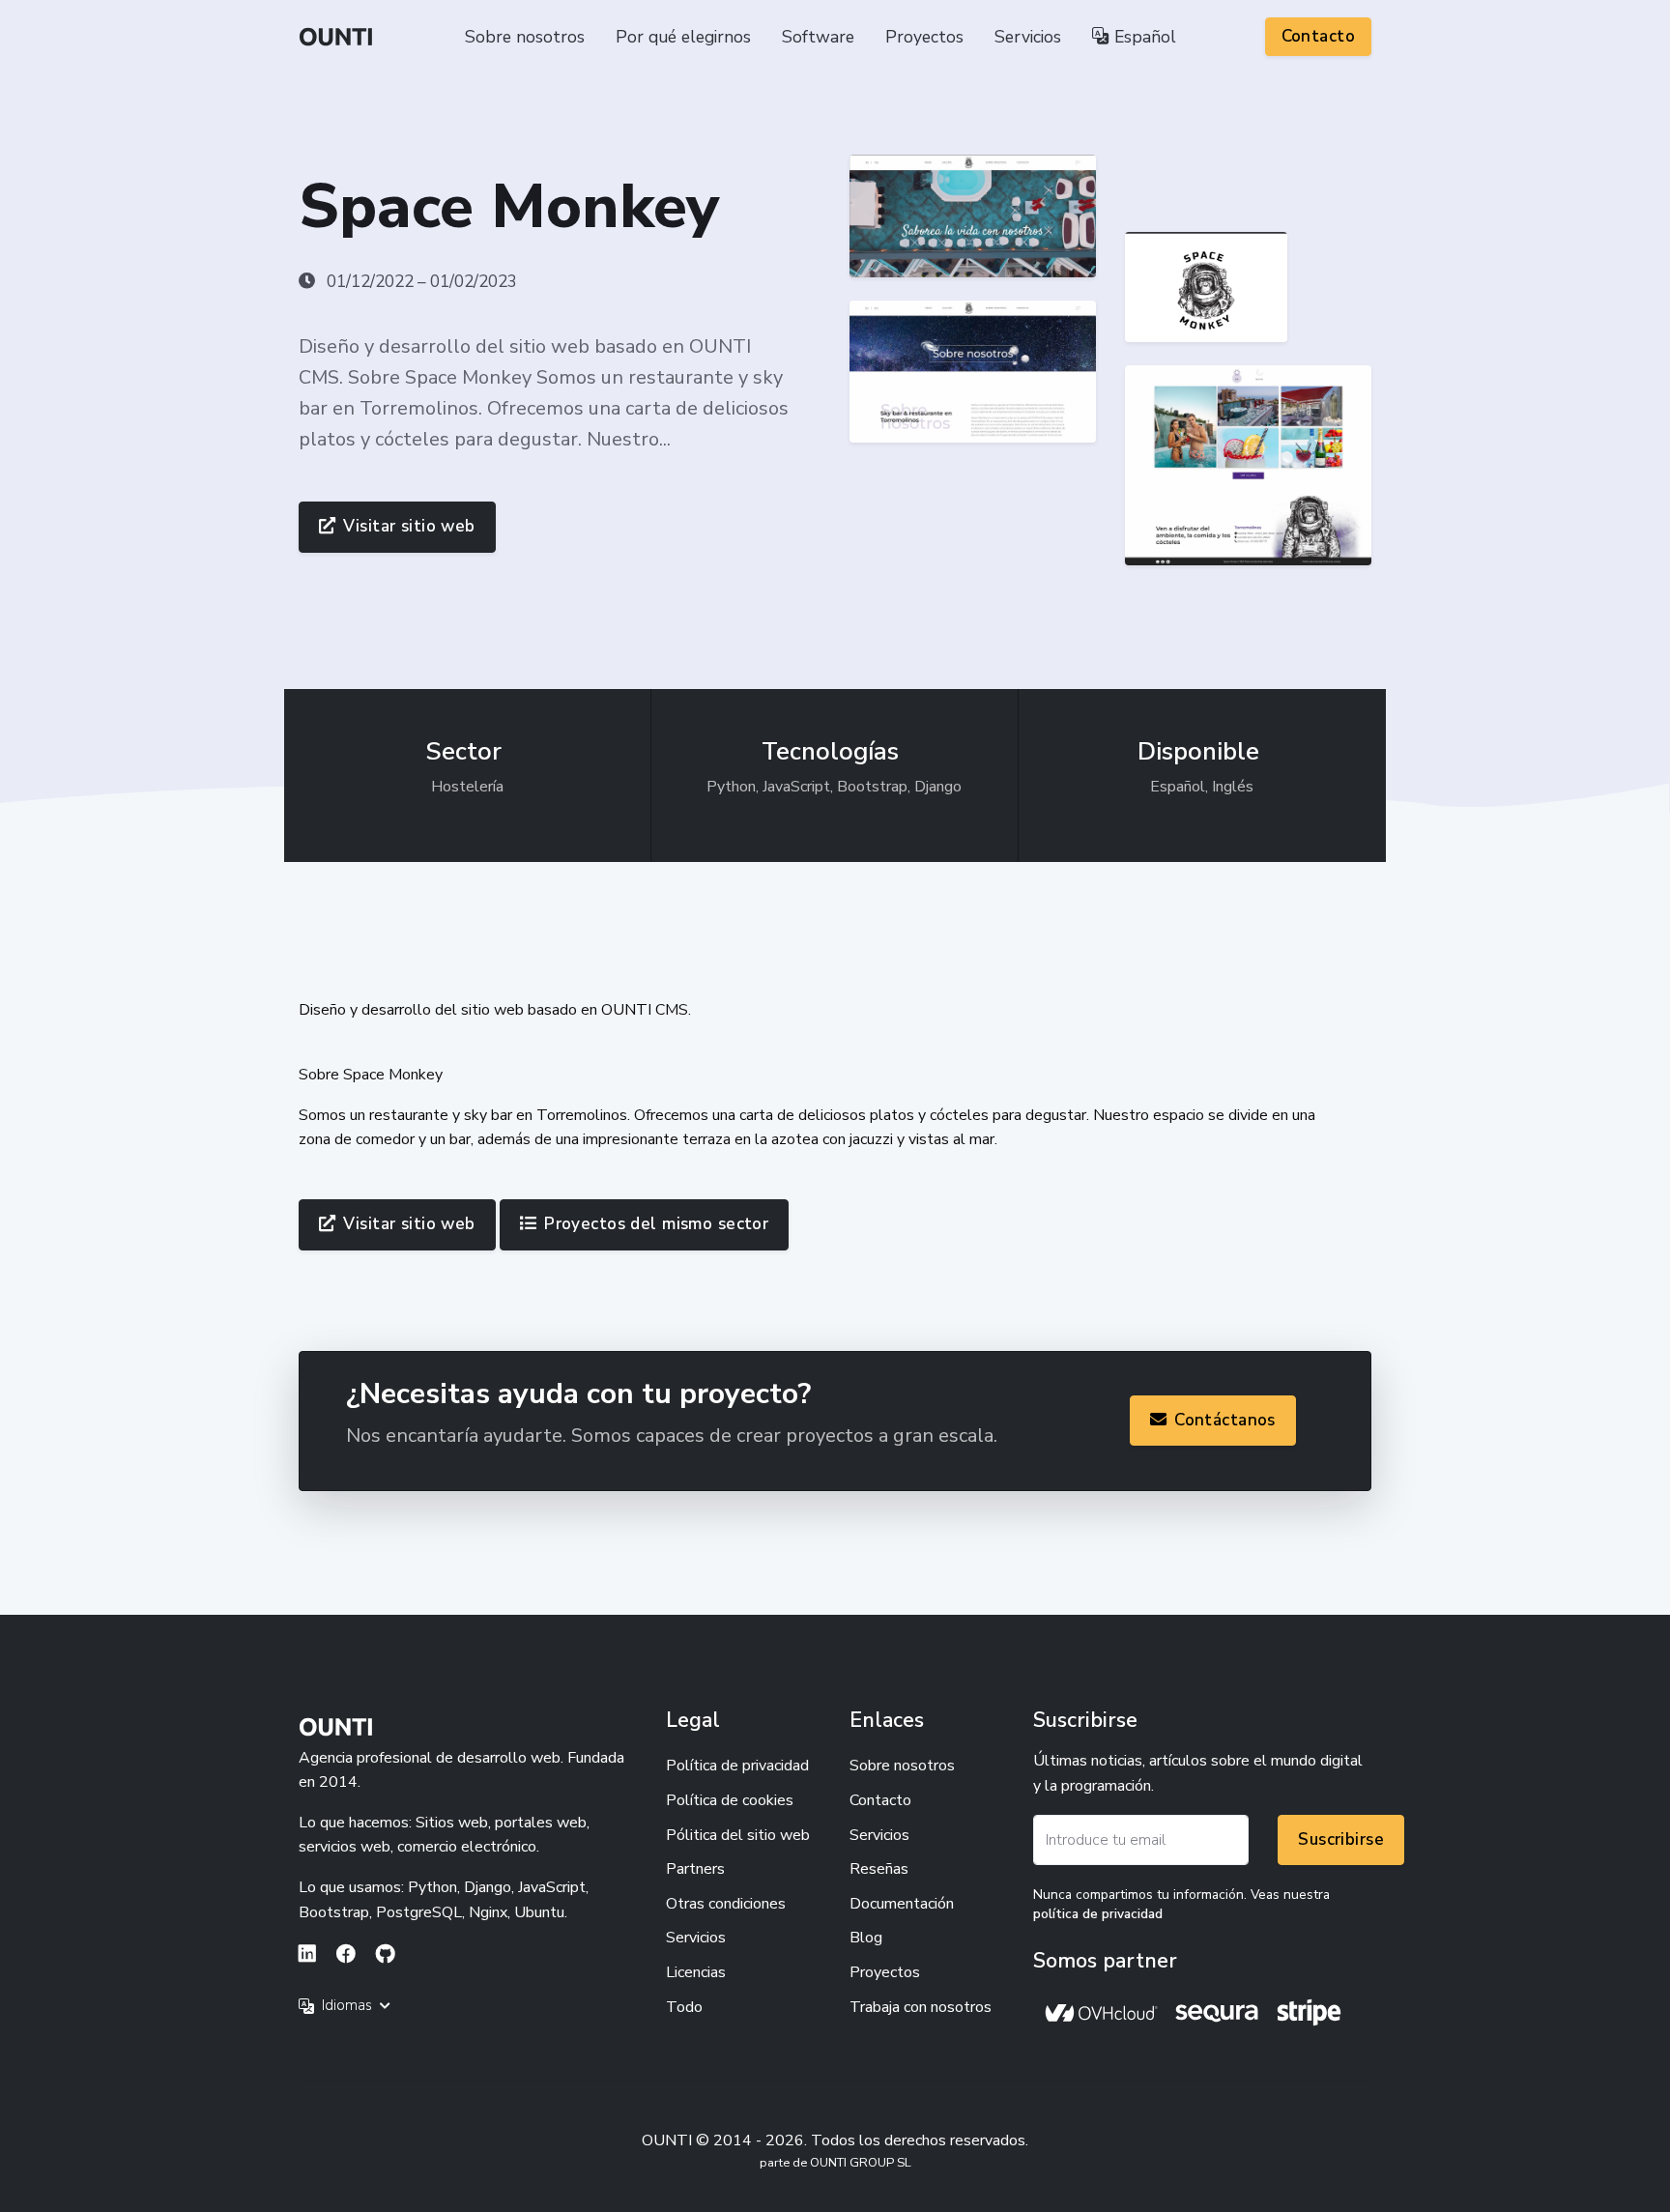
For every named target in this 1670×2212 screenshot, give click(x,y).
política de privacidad (1098, 1914)
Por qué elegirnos (683, 37)
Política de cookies (730, 1800)
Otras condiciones (726, 1904)
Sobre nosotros (525, 37)
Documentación (902, 1904)
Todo (684, 2007)
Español (1143, 37)
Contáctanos (1225, 1420)
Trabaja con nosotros (921, 2007)
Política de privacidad (737, 1766)
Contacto (1318, 36)
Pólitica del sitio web (738, 1835)
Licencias (696, 1972)
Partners (695, 1869)
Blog (866, 1938)
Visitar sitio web (409, 526)
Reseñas (879, 1869)
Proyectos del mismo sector (656, 1224)
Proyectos (924, 37)
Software (818, 37)
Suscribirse (1341, 1839)
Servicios (1028, 37)
